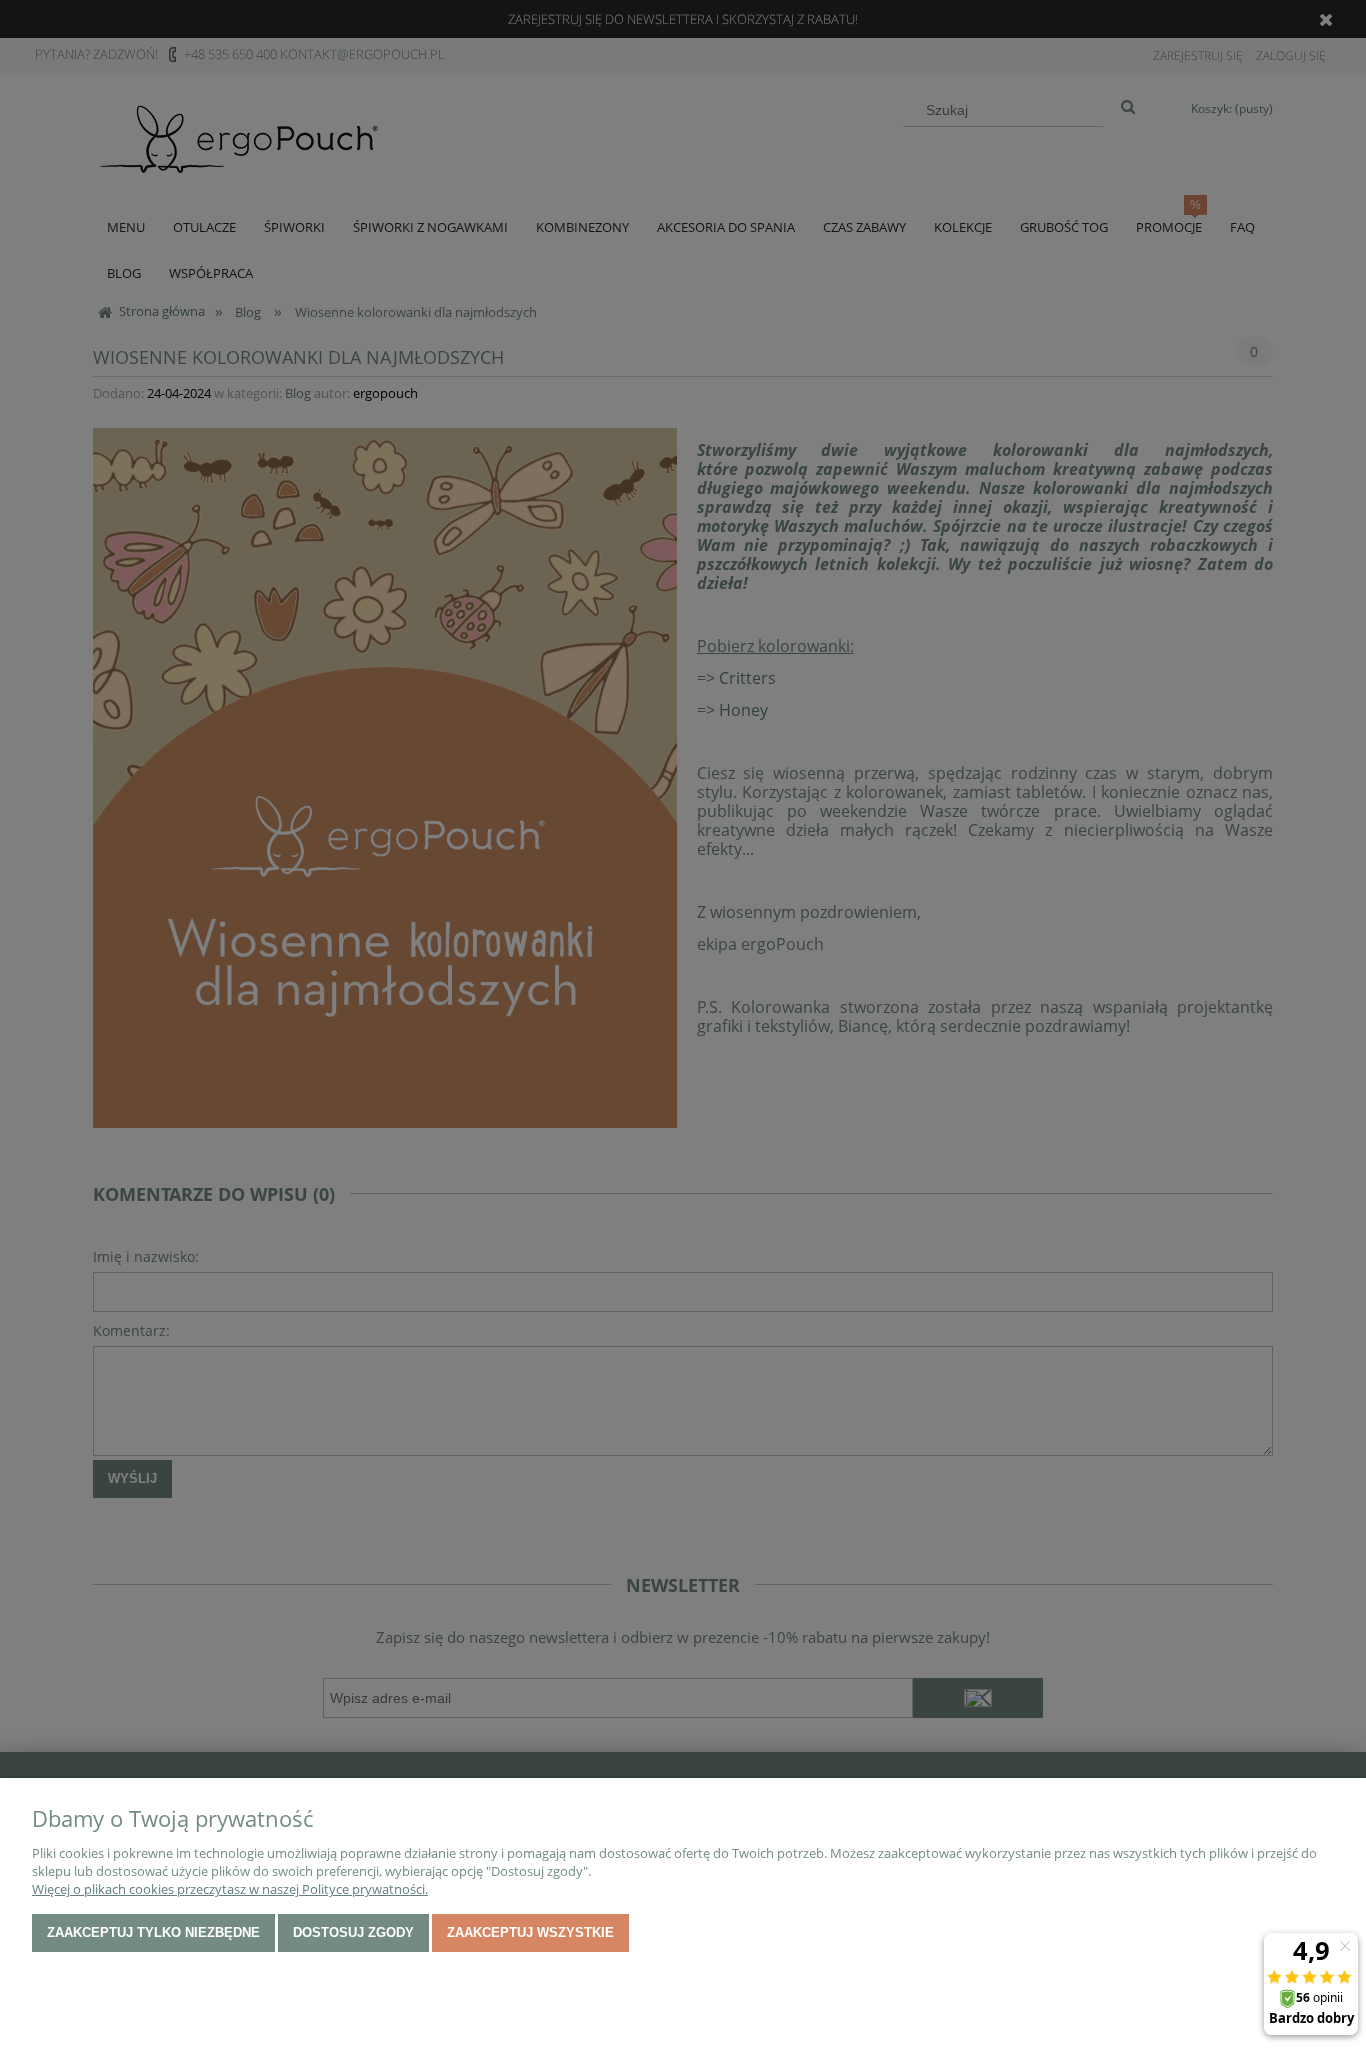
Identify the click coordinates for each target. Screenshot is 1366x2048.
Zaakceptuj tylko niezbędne (153, 1932)
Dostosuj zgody (353, 1932)
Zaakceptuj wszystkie (530, 1932)
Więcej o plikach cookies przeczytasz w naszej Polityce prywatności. (230, 1889)
